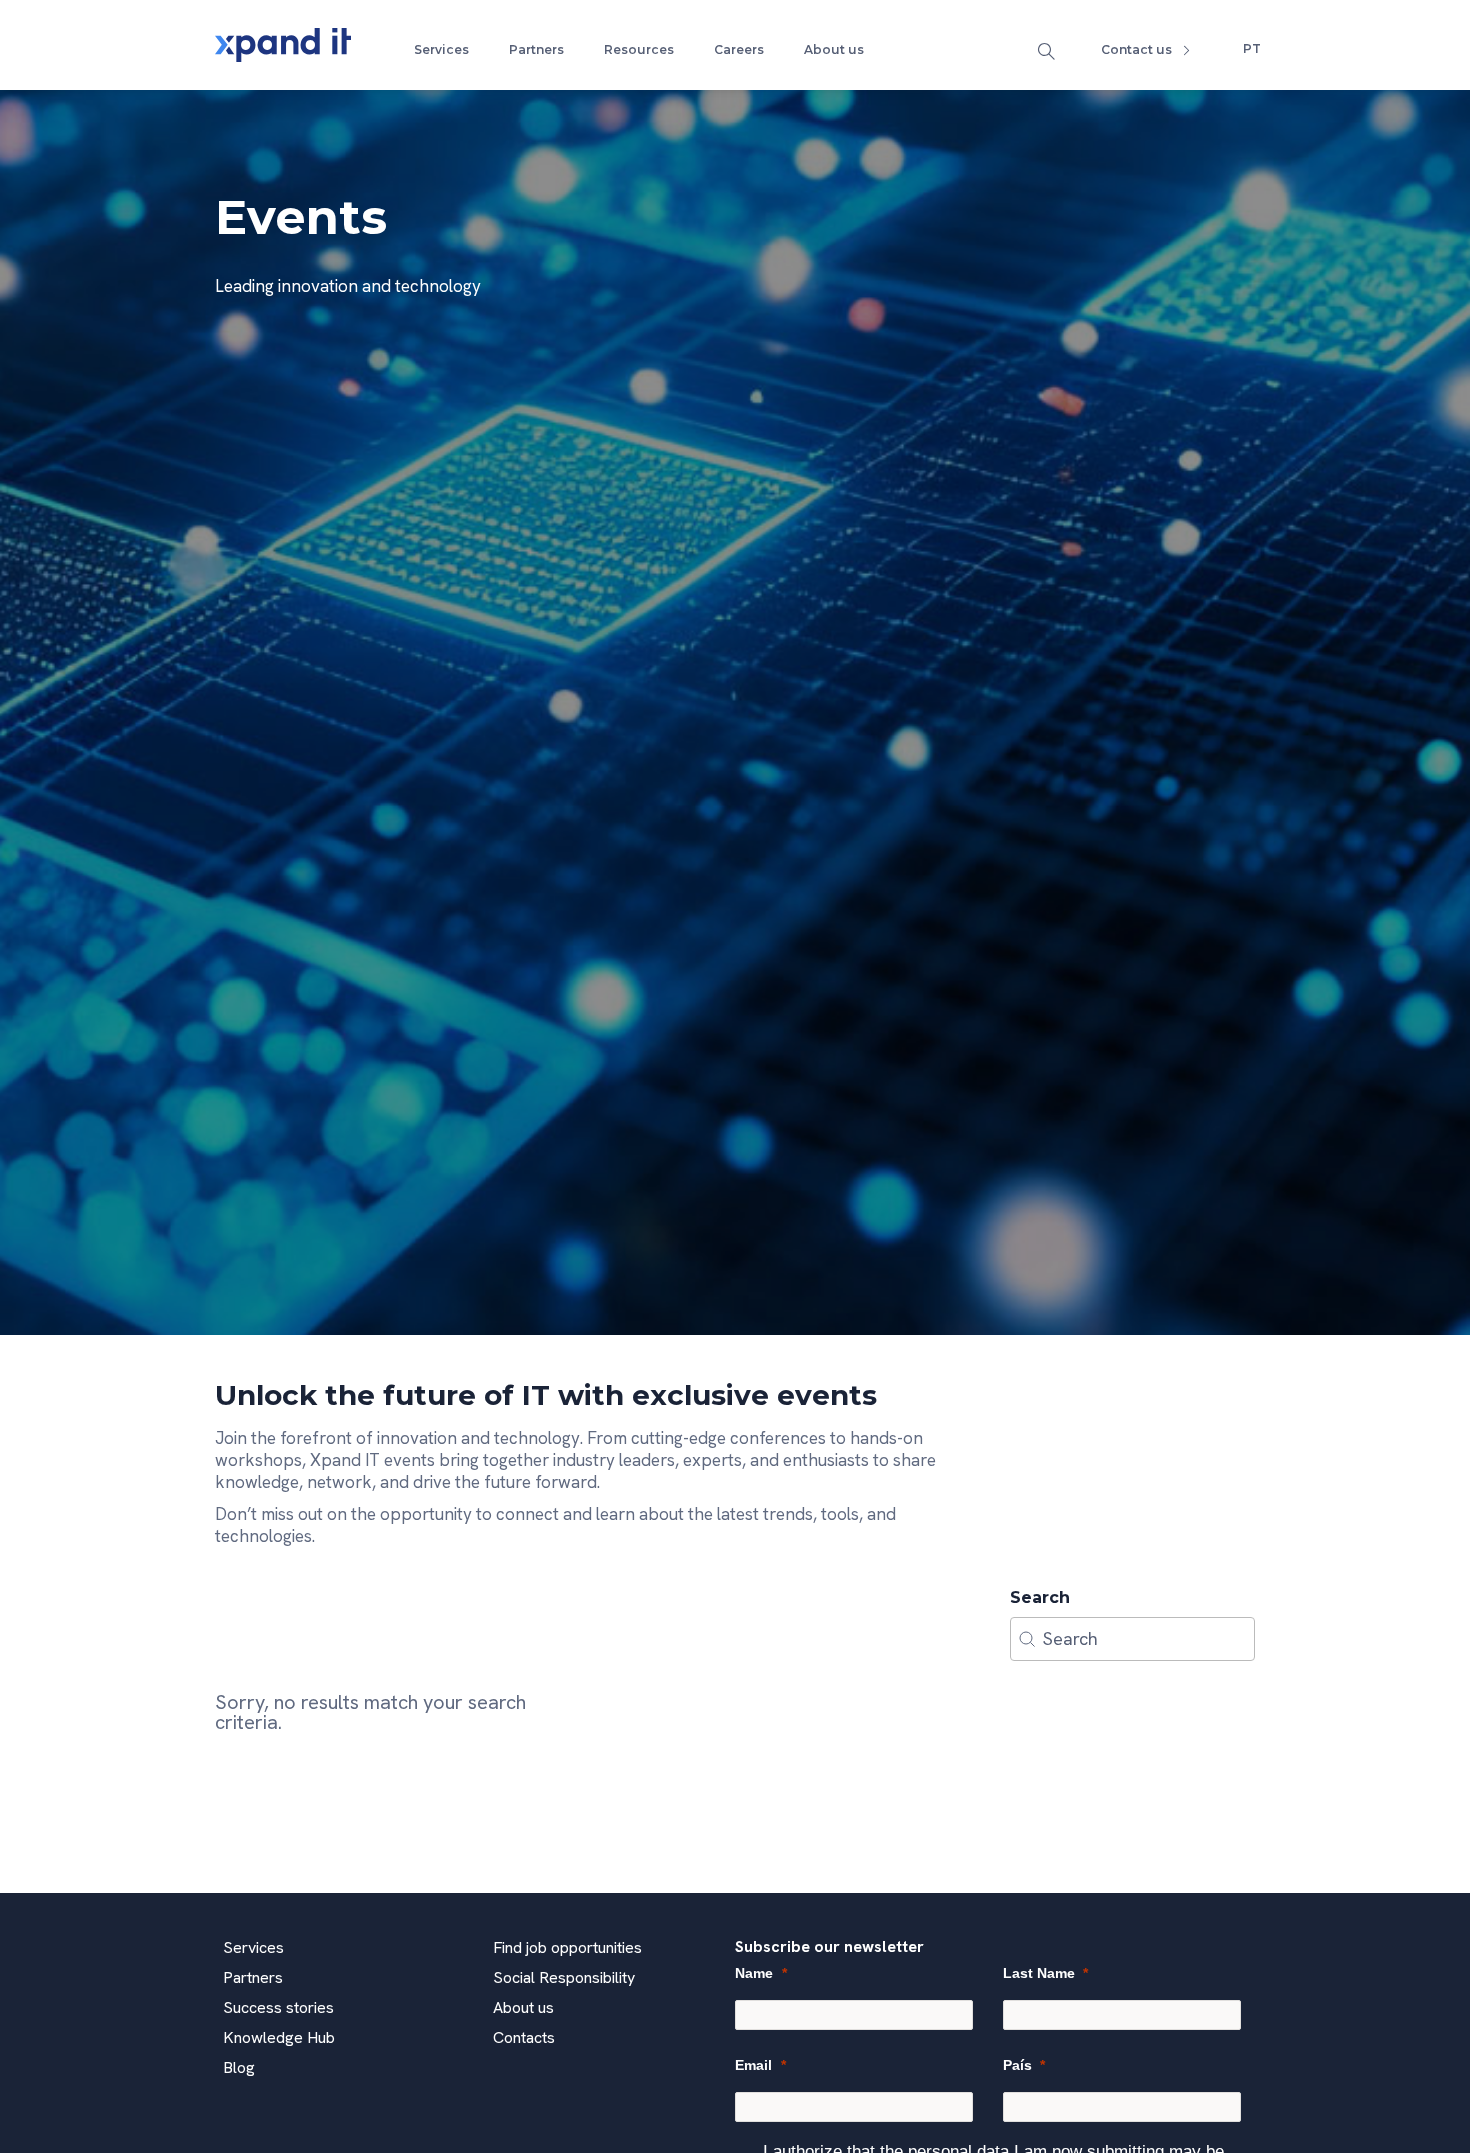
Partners (536, 49)
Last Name (1039, 1973)
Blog (239, 2067)
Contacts (524, 2037)
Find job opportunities (567, 1947)
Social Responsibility (564, 1977)
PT (1252, 48)
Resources (639, 49)
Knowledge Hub (279, 2037)
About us (834, 49)
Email (753, 2065)
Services (441, 49)
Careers (739, 49)
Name (754, 1973)
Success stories (278, 2007)
